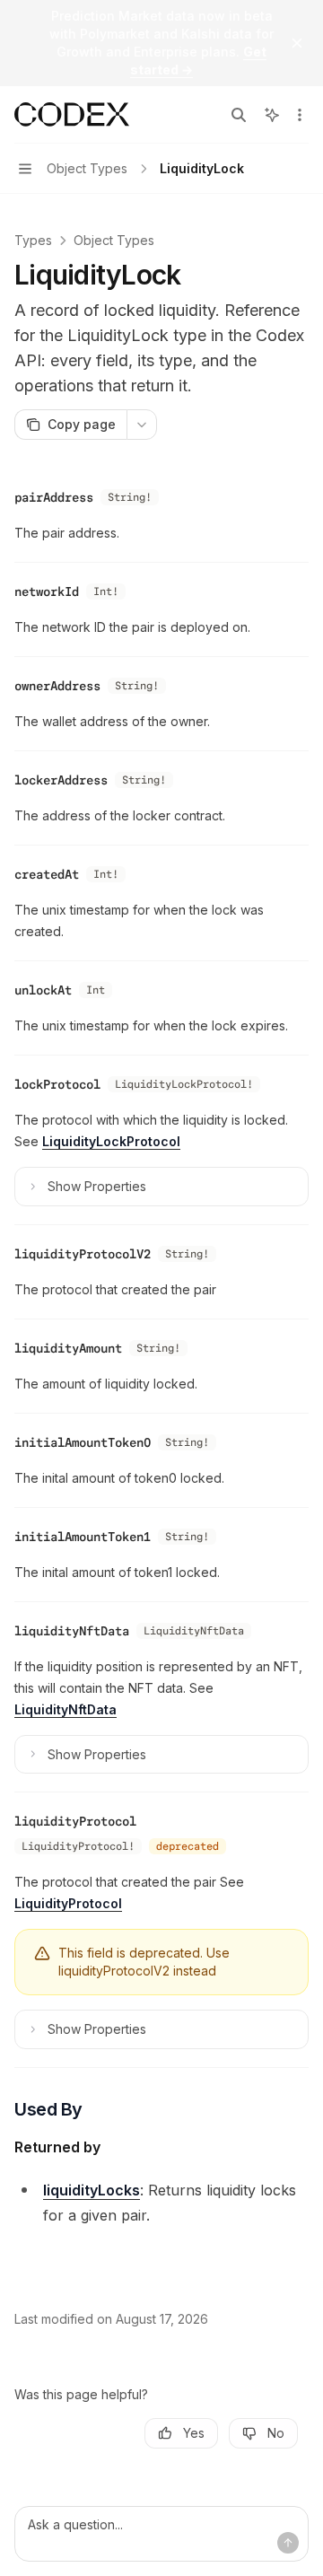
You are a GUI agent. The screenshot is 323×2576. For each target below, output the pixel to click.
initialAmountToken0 (83, 1442)
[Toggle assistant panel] (272, 115)
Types (33, 240)
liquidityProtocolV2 (83, 1254)
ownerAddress (57, 686)
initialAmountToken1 (83, 1537)
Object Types (114, 240)
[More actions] (300, 115)
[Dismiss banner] (297, 43)
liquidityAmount (68, 1348)
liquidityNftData (72, 1631)
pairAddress (54, 497)
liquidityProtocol (75, 1821)
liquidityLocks (92, 2190)
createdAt (47, 874)
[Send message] (288, 2543)
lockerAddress (61, 780)
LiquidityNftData (65, 1709)
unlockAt (43, 990)
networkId (47, 591)
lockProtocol (57, 1084)
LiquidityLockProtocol (111, 1141)
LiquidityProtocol (68, 1903)
